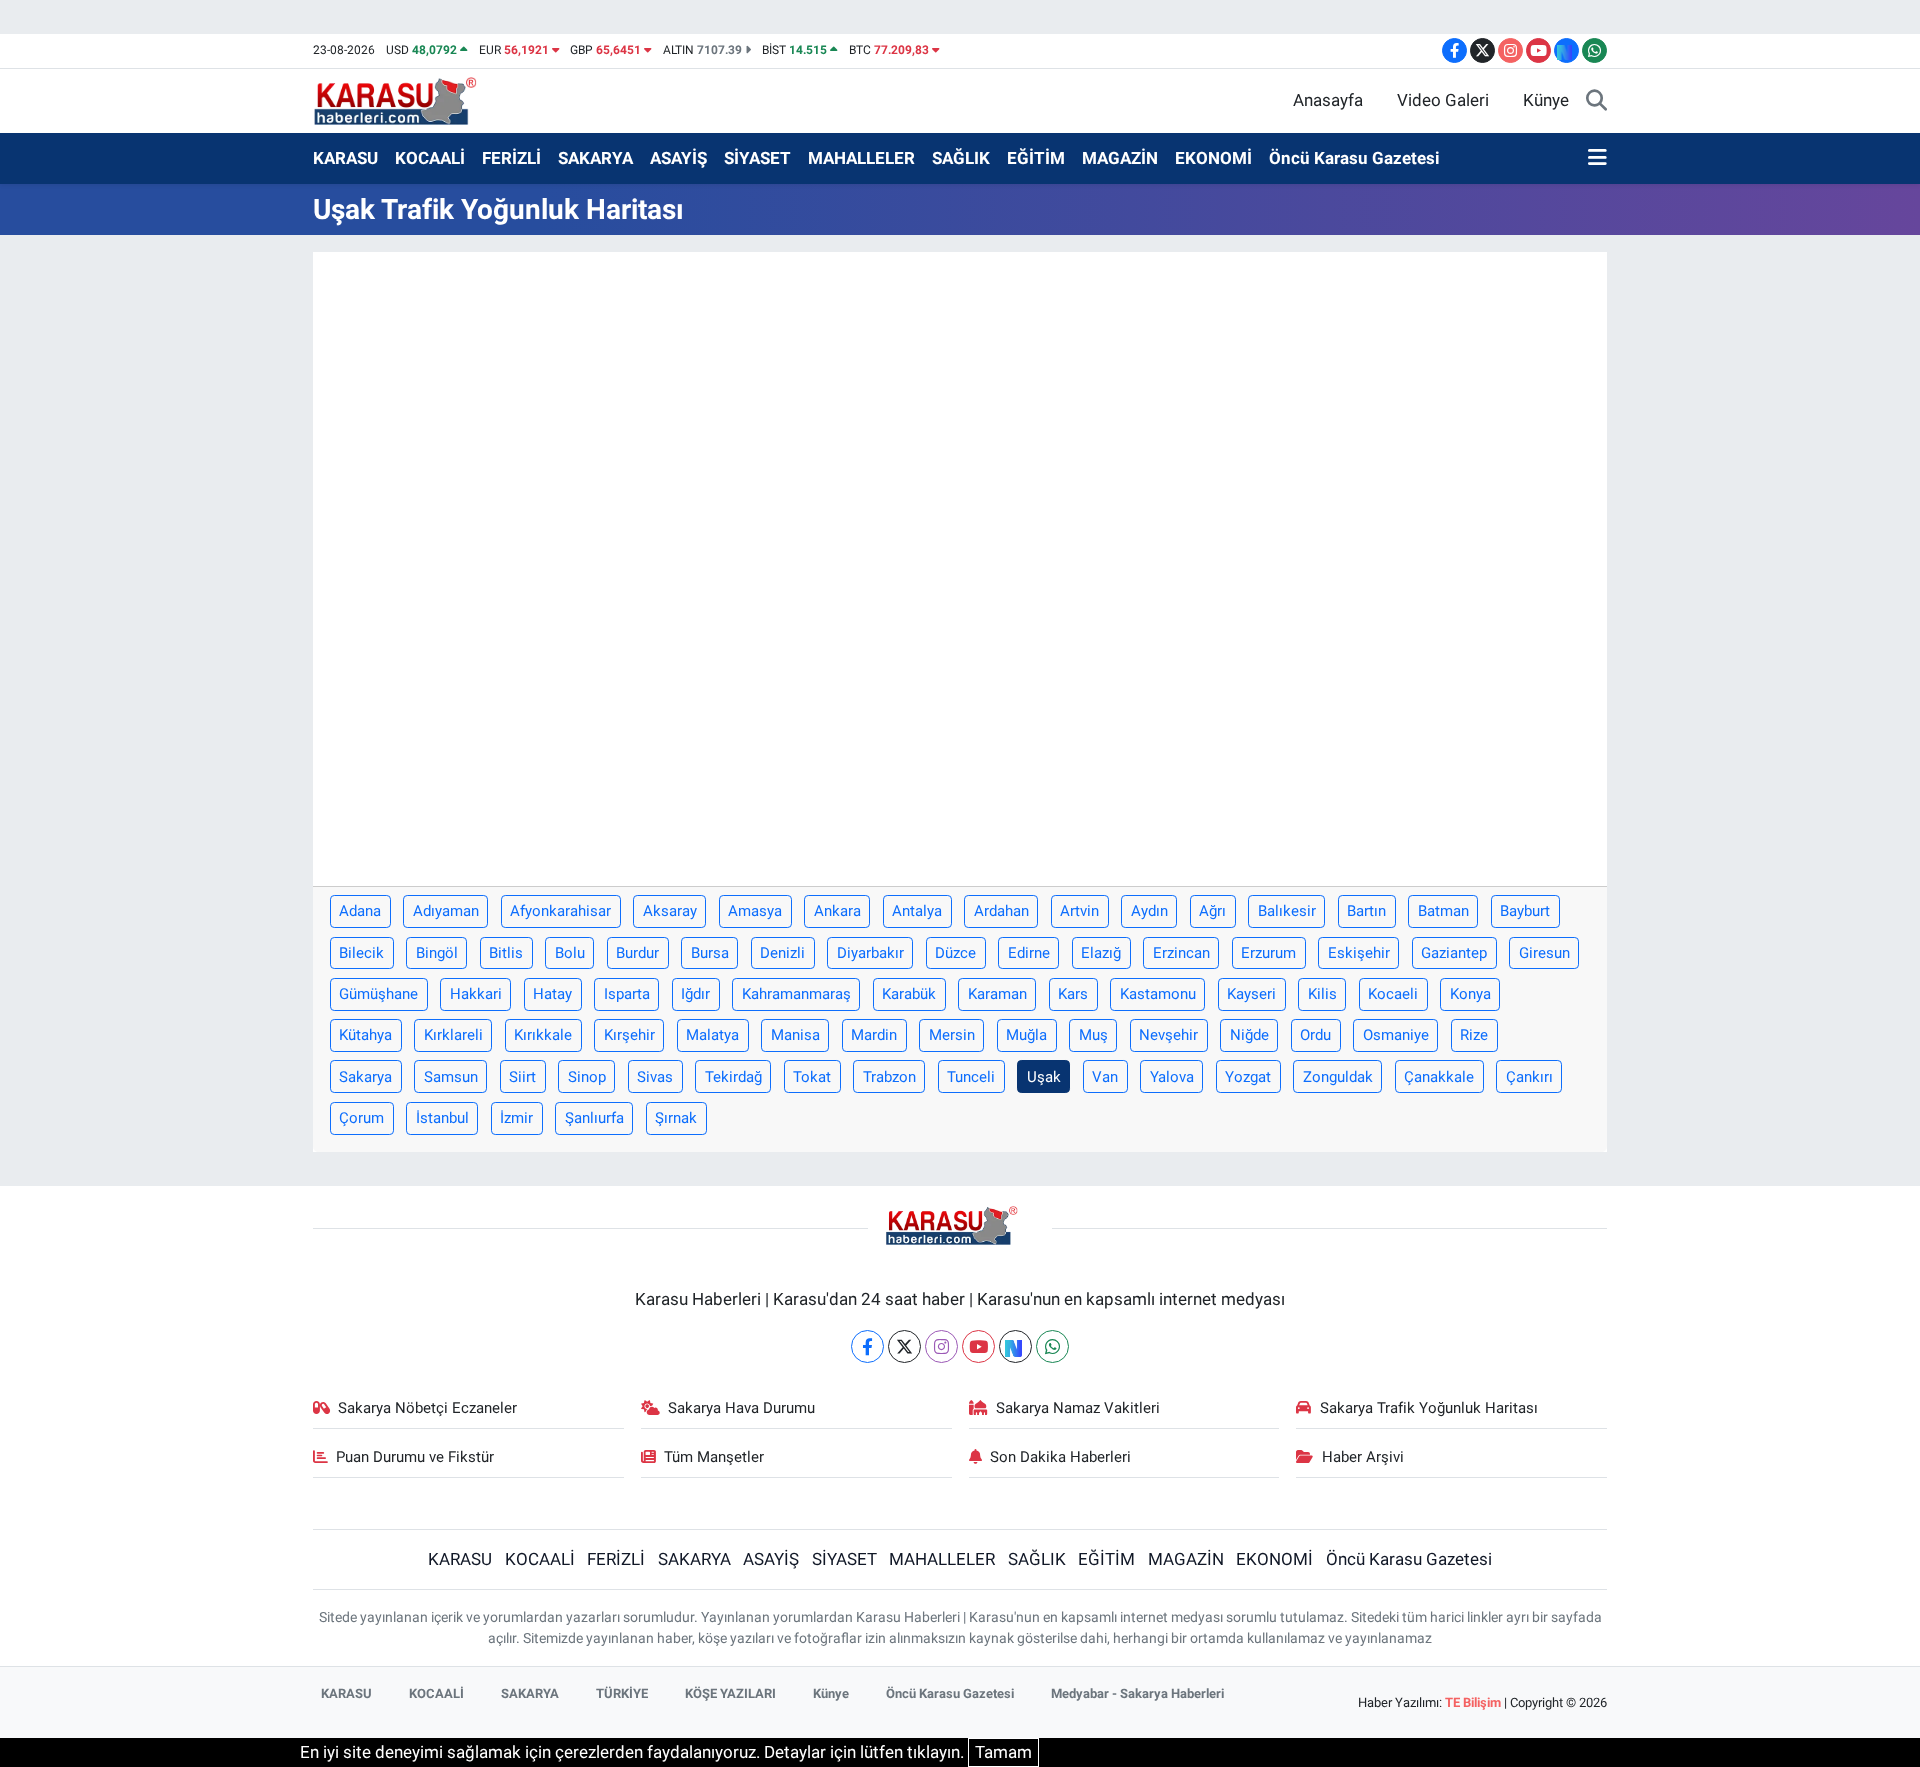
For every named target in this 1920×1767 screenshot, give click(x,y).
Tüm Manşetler (714, 1457)
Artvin (1079, 911)
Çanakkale (1439, 1077)
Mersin (952, 1035)
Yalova (1172, 1077)
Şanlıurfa (594, 1118)
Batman (1443, 911)
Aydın (1149, 911)
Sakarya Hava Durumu (741, 1408)
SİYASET (757, 158)
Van (1105, 1077)
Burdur (637, 953)
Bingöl (437, 953)
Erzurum (1268, 953)
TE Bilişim (1473, 1702)
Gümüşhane (378, 994)
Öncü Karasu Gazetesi (1354, 158)
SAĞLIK (961, 158)
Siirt (522, 1077)
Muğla (1026, 1035)
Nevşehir (1168, 1035)
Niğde (1249, 1035)
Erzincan (1181, 953)
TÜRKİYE (622, 1693)
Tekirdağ (733, 1077)
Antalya (917, 911)
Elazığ (1101, 953)
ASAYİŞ (678, 158)
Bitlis (506, 953)
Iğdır (695, 994)
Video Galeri (1443, 100)
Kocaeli (1393, 994)
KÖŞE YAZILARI (730, 1693)
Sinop (587, 1077)
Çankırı (1529, 1077)
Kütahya (365, 1035)
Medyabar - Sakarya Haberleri (1137, 1693)
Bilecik (361, 953)
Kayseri (1251, 994)
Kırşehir (629, 1035)
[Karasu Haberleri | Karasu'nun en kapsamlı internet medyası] (405, 99)
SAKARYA (595, 158)
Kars (1073, 994)
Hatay (552, 994)
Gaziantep (1454, 953)
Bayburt (1525, 911)
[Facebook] (867, 1346)
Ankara (837, 911)
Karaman (997, 994)
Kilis (1322, 994)
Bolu (570, 953)
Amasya (755, 911)
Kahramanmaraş (796, 994)
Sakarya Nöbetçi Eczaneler (427, 1408)
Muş (1093, 1035)
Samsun (451, 1077)
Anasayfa (1328, 100)
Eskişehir (1359, 953)
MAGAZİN (1120, 158)
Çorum (361, 1118)
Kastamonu (1158, 994)
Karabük (909, 994)
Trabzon (889, 1077)
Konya (1470, 994)
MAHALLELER (861, 158)
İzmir (516, 1118)
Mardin (874, 1035)
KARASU (345, 158)
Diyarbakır (870, 953)
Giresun (1544, 953)
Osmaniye (1396, 1035)
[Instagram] (941, 1346)
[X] (904, 1346)
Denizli (782, 953)
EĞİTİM (1036, 158)
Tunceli (971, 1077)
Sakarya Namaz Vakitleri (1078, 1408)
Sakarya (365, 1077)
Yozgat (1248, 1077)
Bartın (1366, 911)
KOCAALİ (430, 158)
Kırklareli (453, 1035)
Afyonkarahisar (560, 911)
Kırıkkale (543, 1035)
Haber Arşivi (1363, 1457)
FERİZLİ (511, 158)
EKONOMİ (1213, 158)
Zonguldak (1338, 1077)
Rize (1474, 1035)
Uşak (1044, 1077)
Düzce (955, 953)
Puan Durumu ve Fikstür (415, 1457)
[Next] (1015, 1346)
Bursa (710, 953)
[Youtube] (978, 1346)
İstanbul (442, 1118)
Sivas (655, 1077)
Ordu (1315, 1035)
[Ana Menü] (1597, 159)
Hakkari (476, 994)
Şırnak (676, 1118)
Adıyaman (446, 911)
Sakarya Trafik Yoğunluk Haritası (1429, 1408)
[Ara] (1596, 101)
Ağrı (1212, 911)
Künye (1546, 100)
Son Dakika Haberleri (1060, 1457)
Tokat (812, 1077)
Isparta (627, 994)
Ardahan (1001, 911)
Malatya (712, 1035)
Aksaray (670, 911)
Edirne (1029, 953)
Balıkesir (1287, 911)
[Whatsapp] (1052, 1346)
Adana (360, 911)
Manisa (795, 1035)
